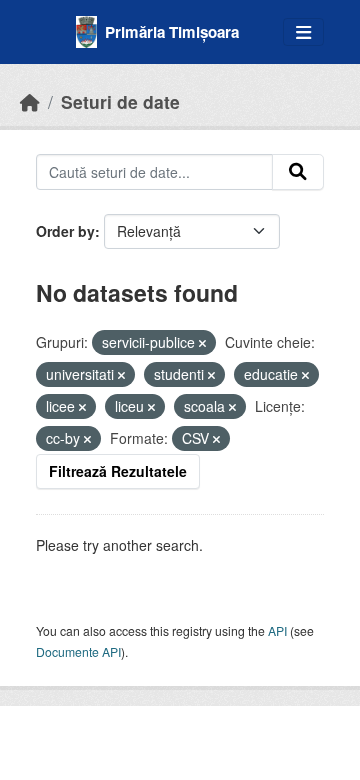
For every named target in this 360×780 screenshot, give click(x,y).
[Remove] (202, 343)
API (277, 630)
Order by (65, 231)
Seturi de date (120, 101)
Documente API (78, 651)
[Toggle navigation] (303, 32)
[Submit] (298, 172)
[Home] (30, 101)
